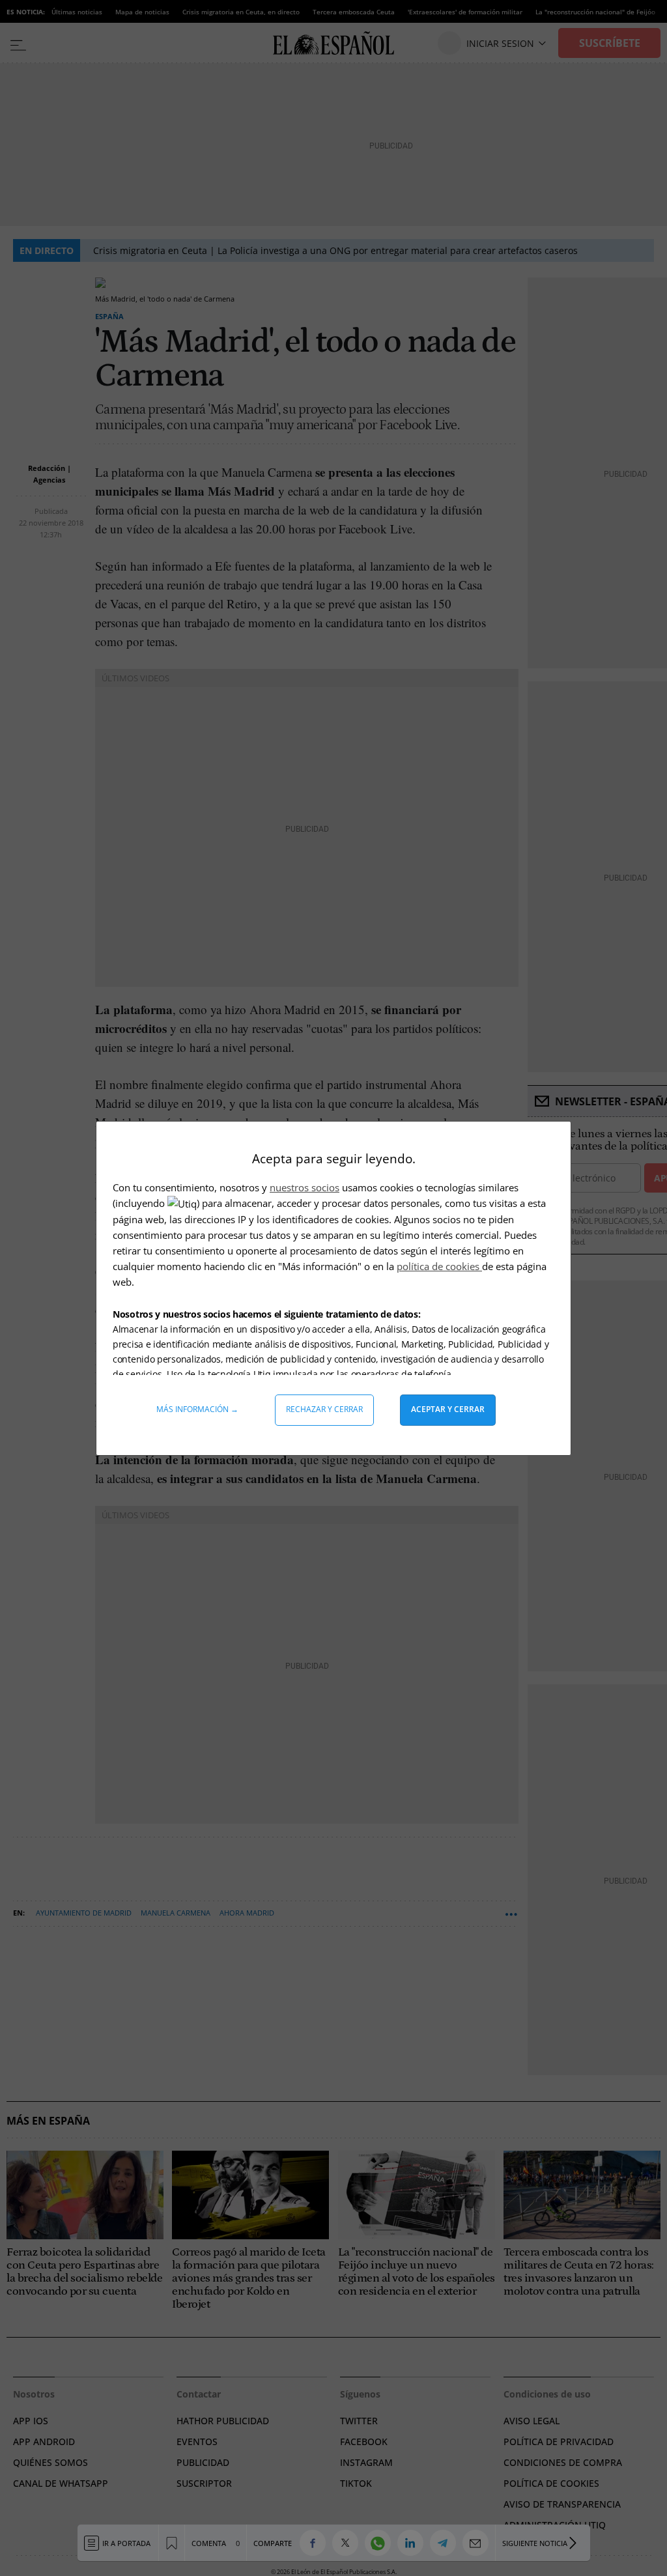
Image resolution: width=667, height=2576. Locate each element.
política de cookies (439, 1266)
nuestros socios (305, 1187)
